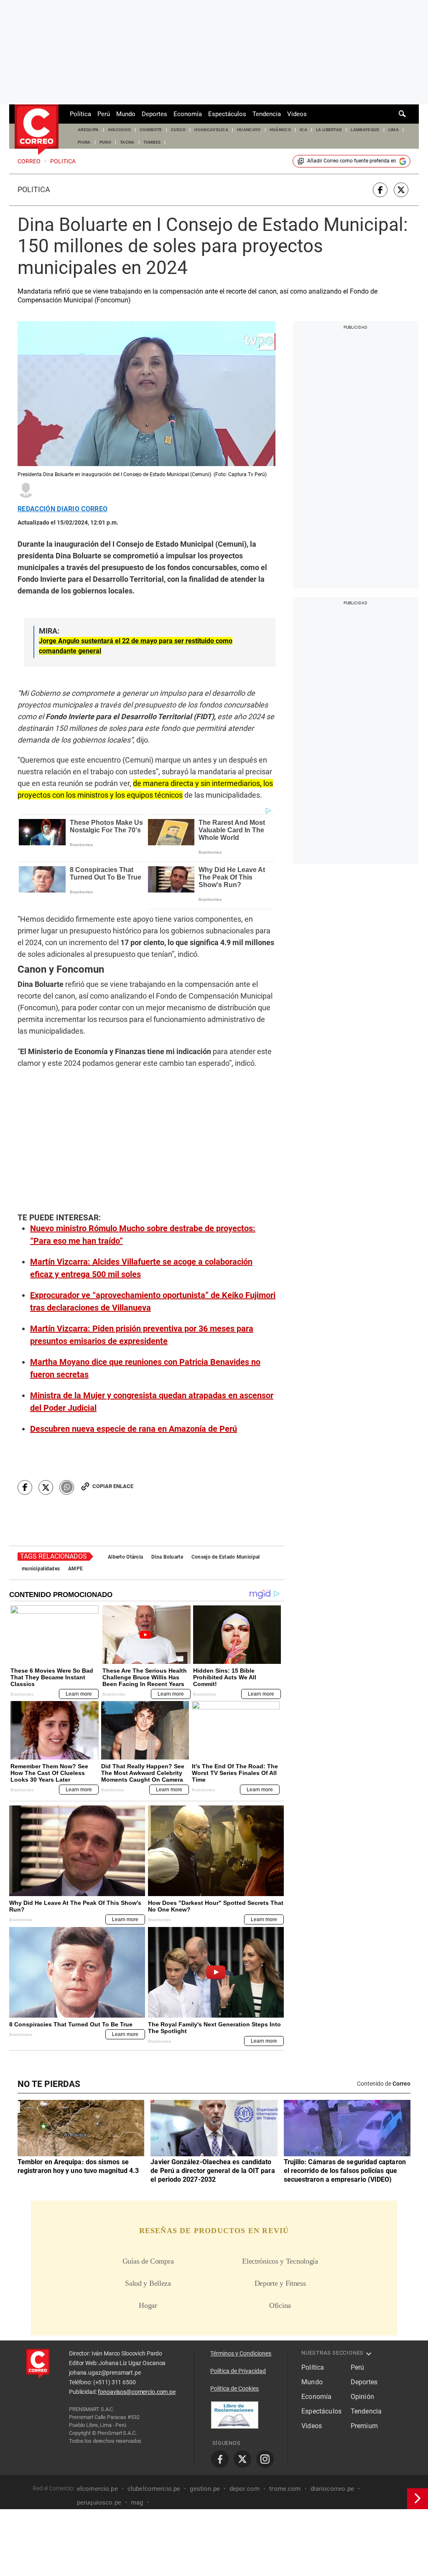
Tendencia (267, 114)
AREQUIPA (88, 130)
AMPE (75, 1569)
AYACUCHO (120, 130)
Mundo (126, 114)
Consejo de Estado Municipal (226, 1557)
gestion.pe (205, 2488)
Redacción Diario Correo (62, 509)
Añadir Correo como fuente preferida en (352, 161)
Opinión (362, 2397)
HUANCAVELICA (211, 130)
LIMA (394, 130)
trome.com (285, 2488)
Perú (104, 114)
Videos (297, 114)
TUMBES (152, 142)
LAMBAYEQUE (365, 130)
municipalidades (41, 1569)
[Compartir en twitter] (401, 190)
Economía (188, 114)
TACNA (127, 142)
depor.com (245, 2488)
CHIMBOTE (151, 130)
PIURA (84, 142)
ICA (303, 130)
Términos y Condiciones (241, 2353)
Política (80, 114)
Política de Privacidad (238, 2371)
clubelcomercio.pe (154, 2488)
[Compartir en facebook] (380, 190)
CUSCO (178, 130)
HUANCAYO (249, 130)
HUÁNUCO (280, 130)
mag (137, 2502)
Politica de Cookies (234, 2388)
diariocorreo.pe (332, 2488)
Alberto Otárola (125, 1557)
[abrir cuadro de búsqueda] (403, 114)
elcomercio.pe (97, 2488)
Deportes (154, 114)
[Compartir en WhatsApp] (67, 1487)
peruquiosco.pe (99, 2502)
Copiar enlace (113, 1486)
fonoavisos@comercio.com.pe (136, 2392)
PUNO (105, 142)
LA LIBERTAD (329, 130)
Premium (364, 2426)
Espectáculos (227, 114)
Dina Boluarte (167, 1557)
